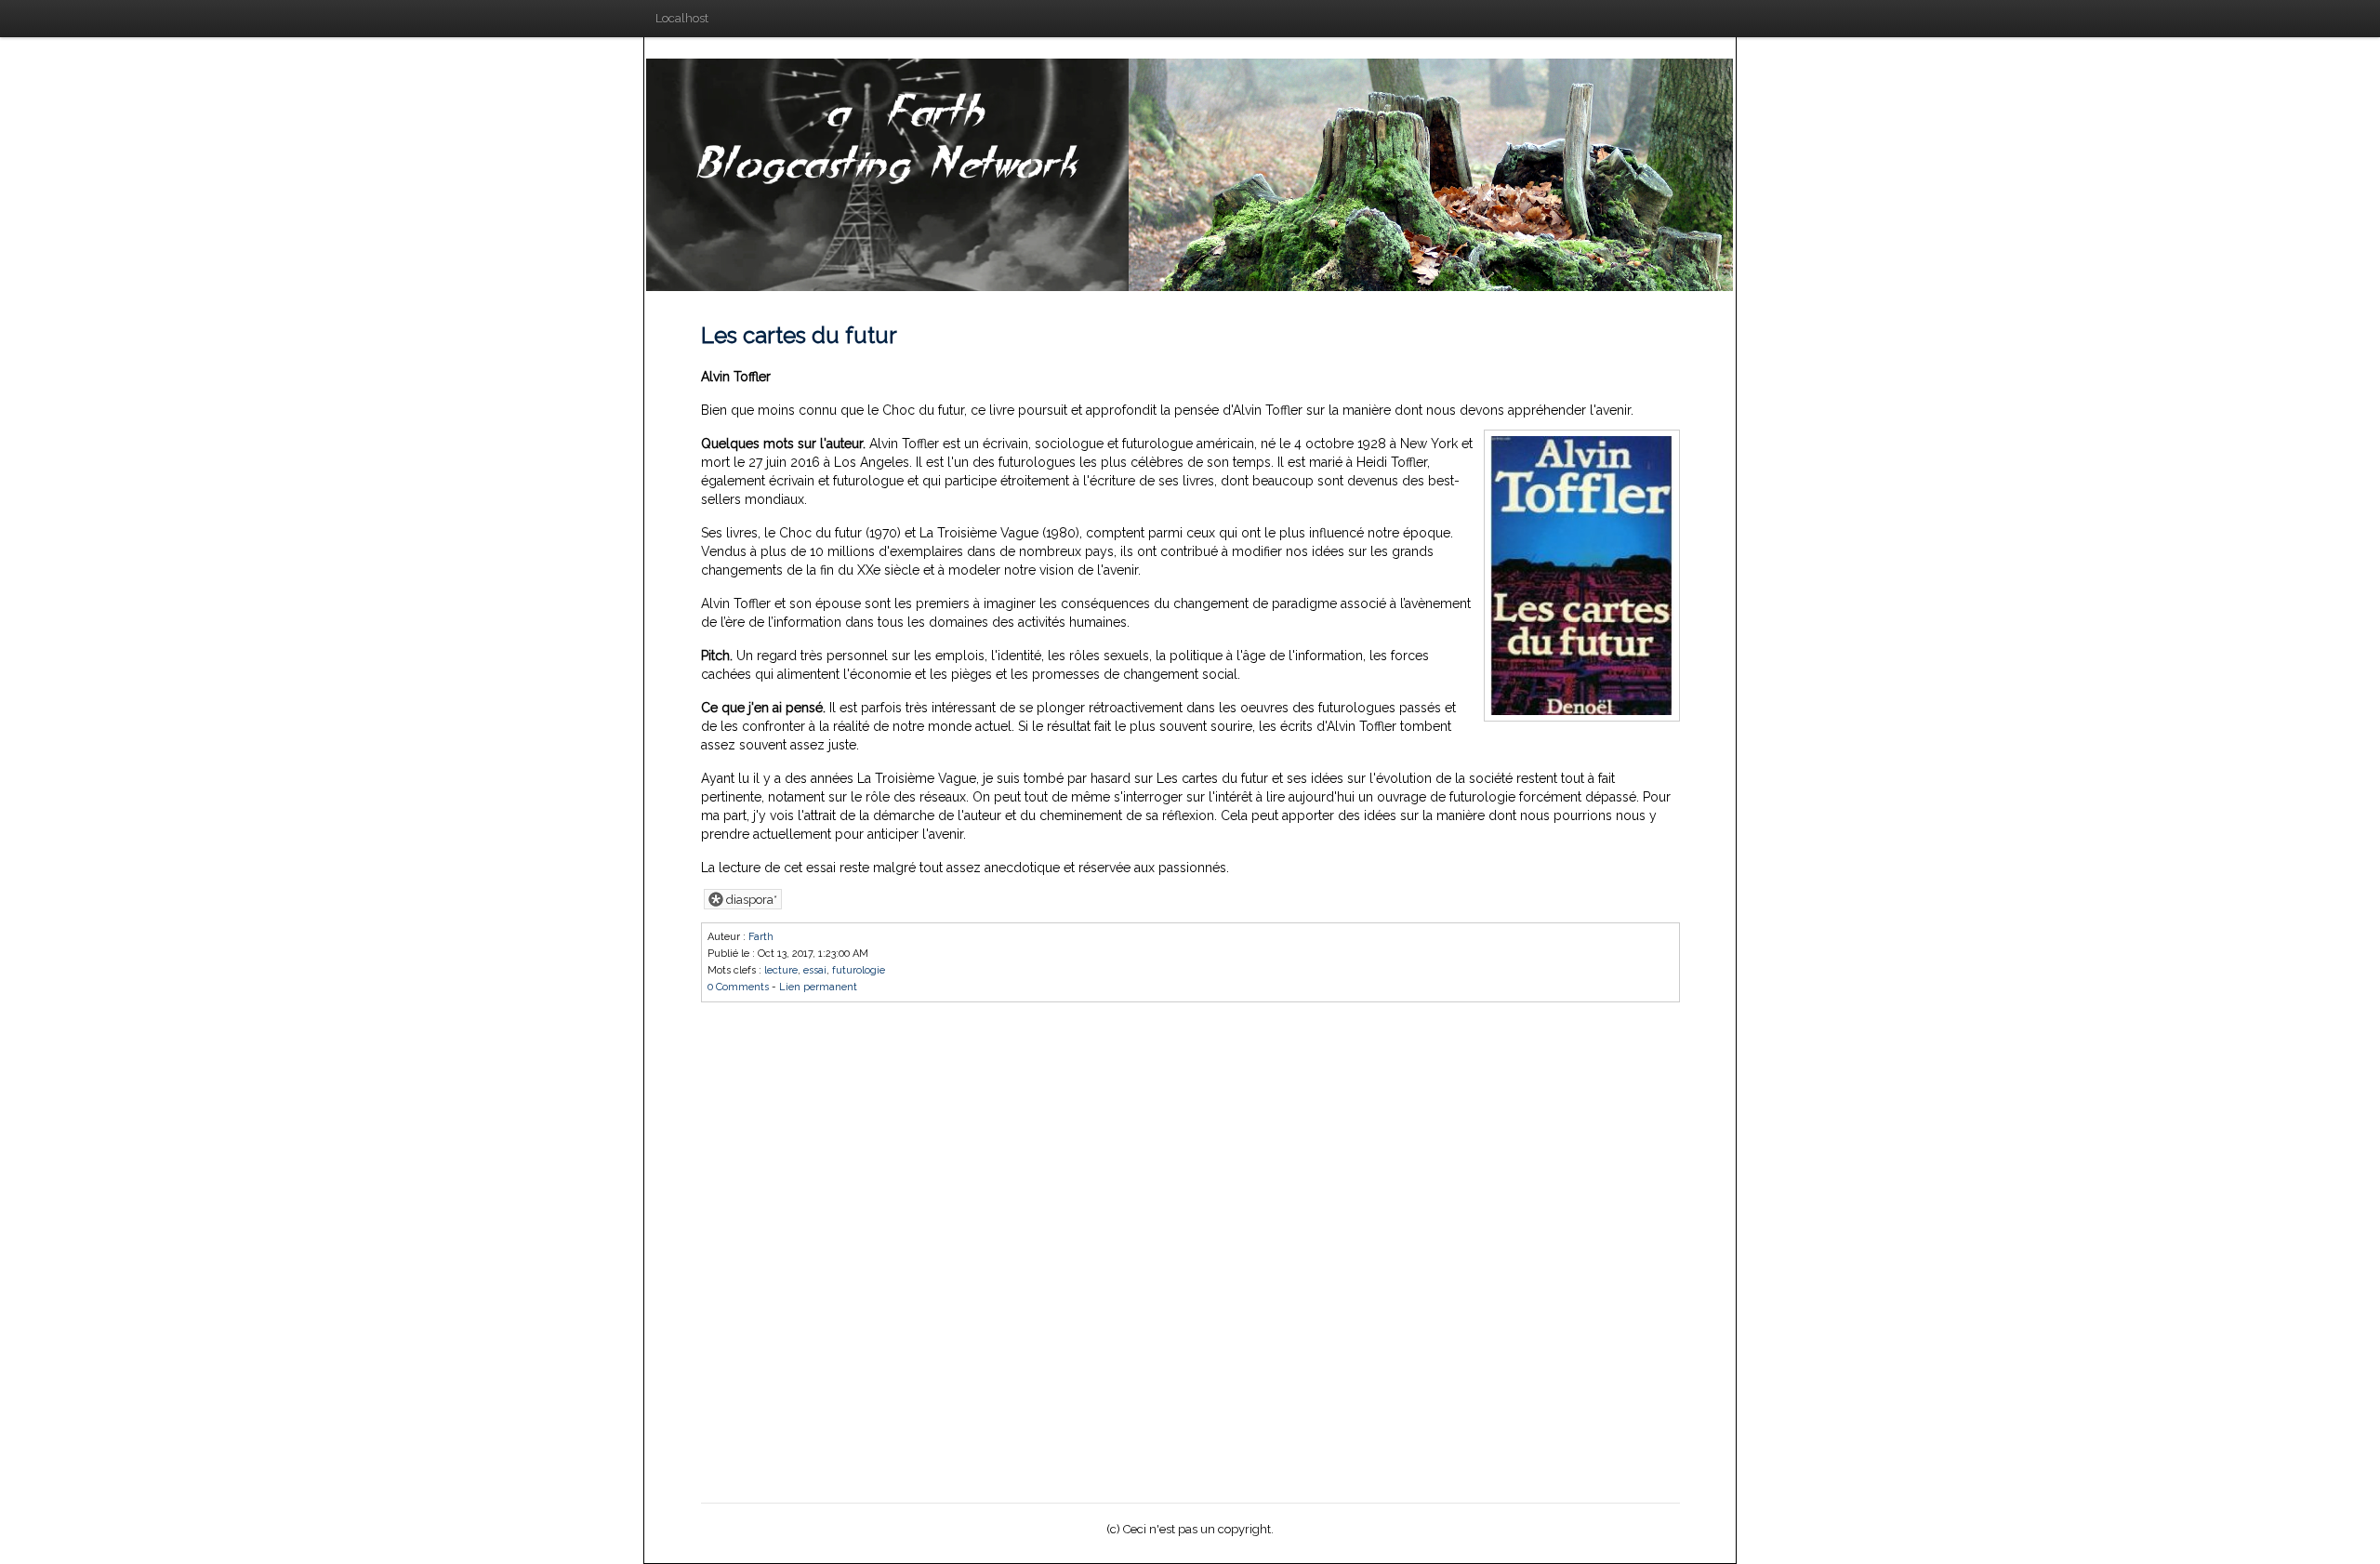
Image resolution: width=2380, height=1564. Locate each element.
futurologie (859, 970)
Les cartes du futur (799, 335)
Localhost (682, 18)
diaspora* (750, 900)
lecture (781, 970)
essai (815, 970)
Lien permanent (818, 987)
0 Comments (738, 987)
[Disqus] (1190, 1249)
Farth (761, 937)
